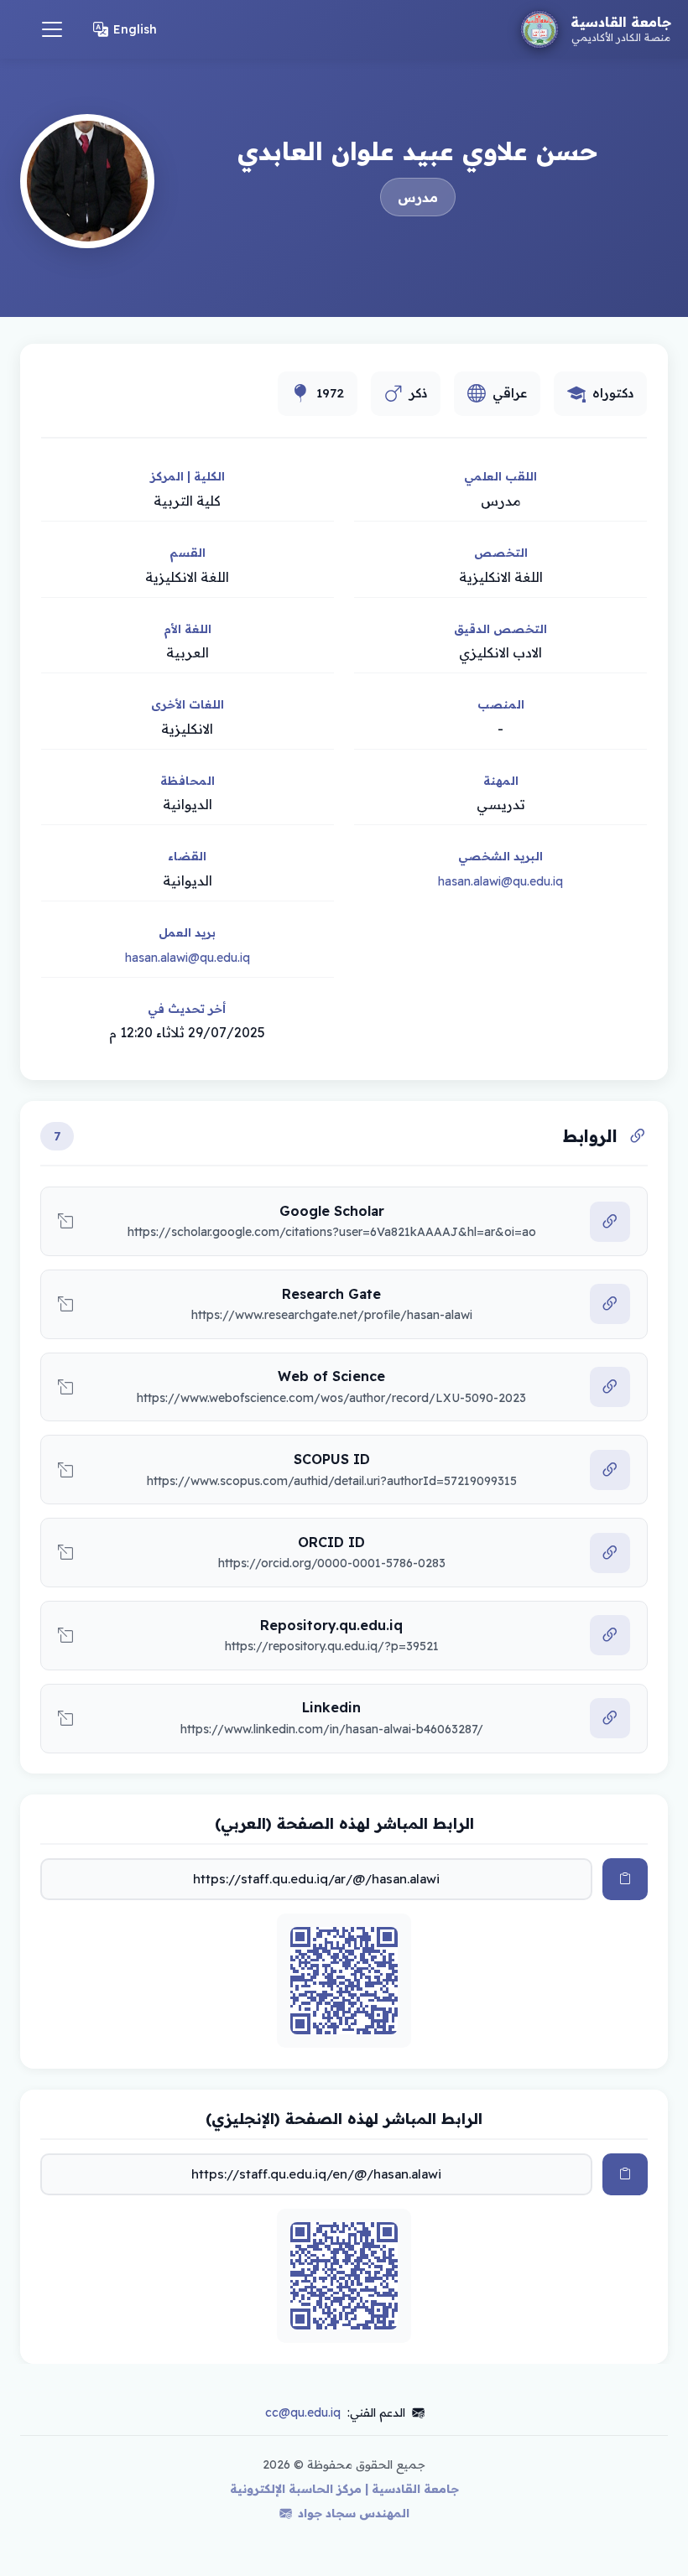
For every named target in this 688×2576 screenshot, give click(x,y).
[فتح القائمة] (52, 29)
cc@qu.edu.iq (303, 2412)
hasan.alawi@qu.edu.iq (500, 881)
